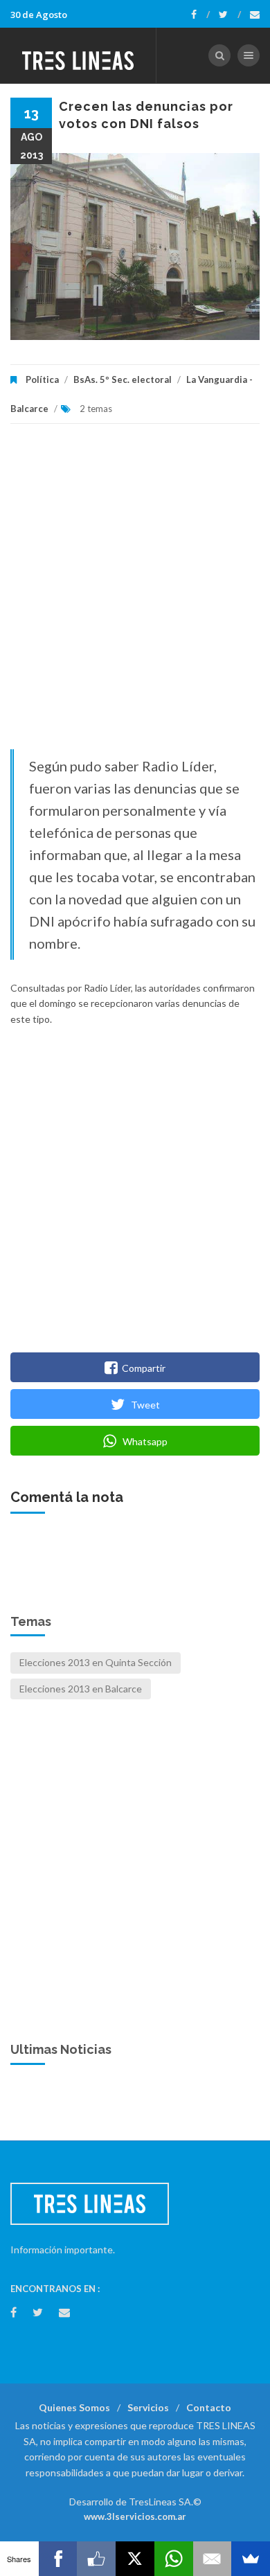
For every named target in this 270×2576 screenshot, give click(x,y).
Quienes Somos (74, 2407)
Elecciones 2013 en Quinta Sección (96, 1662)
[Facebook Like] (96, 2559)
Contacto (209, 2407)
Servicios (148, 2407)
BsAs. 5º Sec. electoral (123, 379)
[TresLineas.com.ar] (78, 55)
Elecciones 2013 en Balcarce (81, 1689)
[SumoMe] (251, 2559)
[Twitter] (230, 15)
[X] (135, 2559)
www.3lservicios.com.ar (135, 2516)
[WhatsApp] (174, 2559)
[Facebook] (200, 15)
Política (42, 379)
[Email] (213, 2559)
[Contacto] (255, 15)
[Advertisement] (135, 593)
